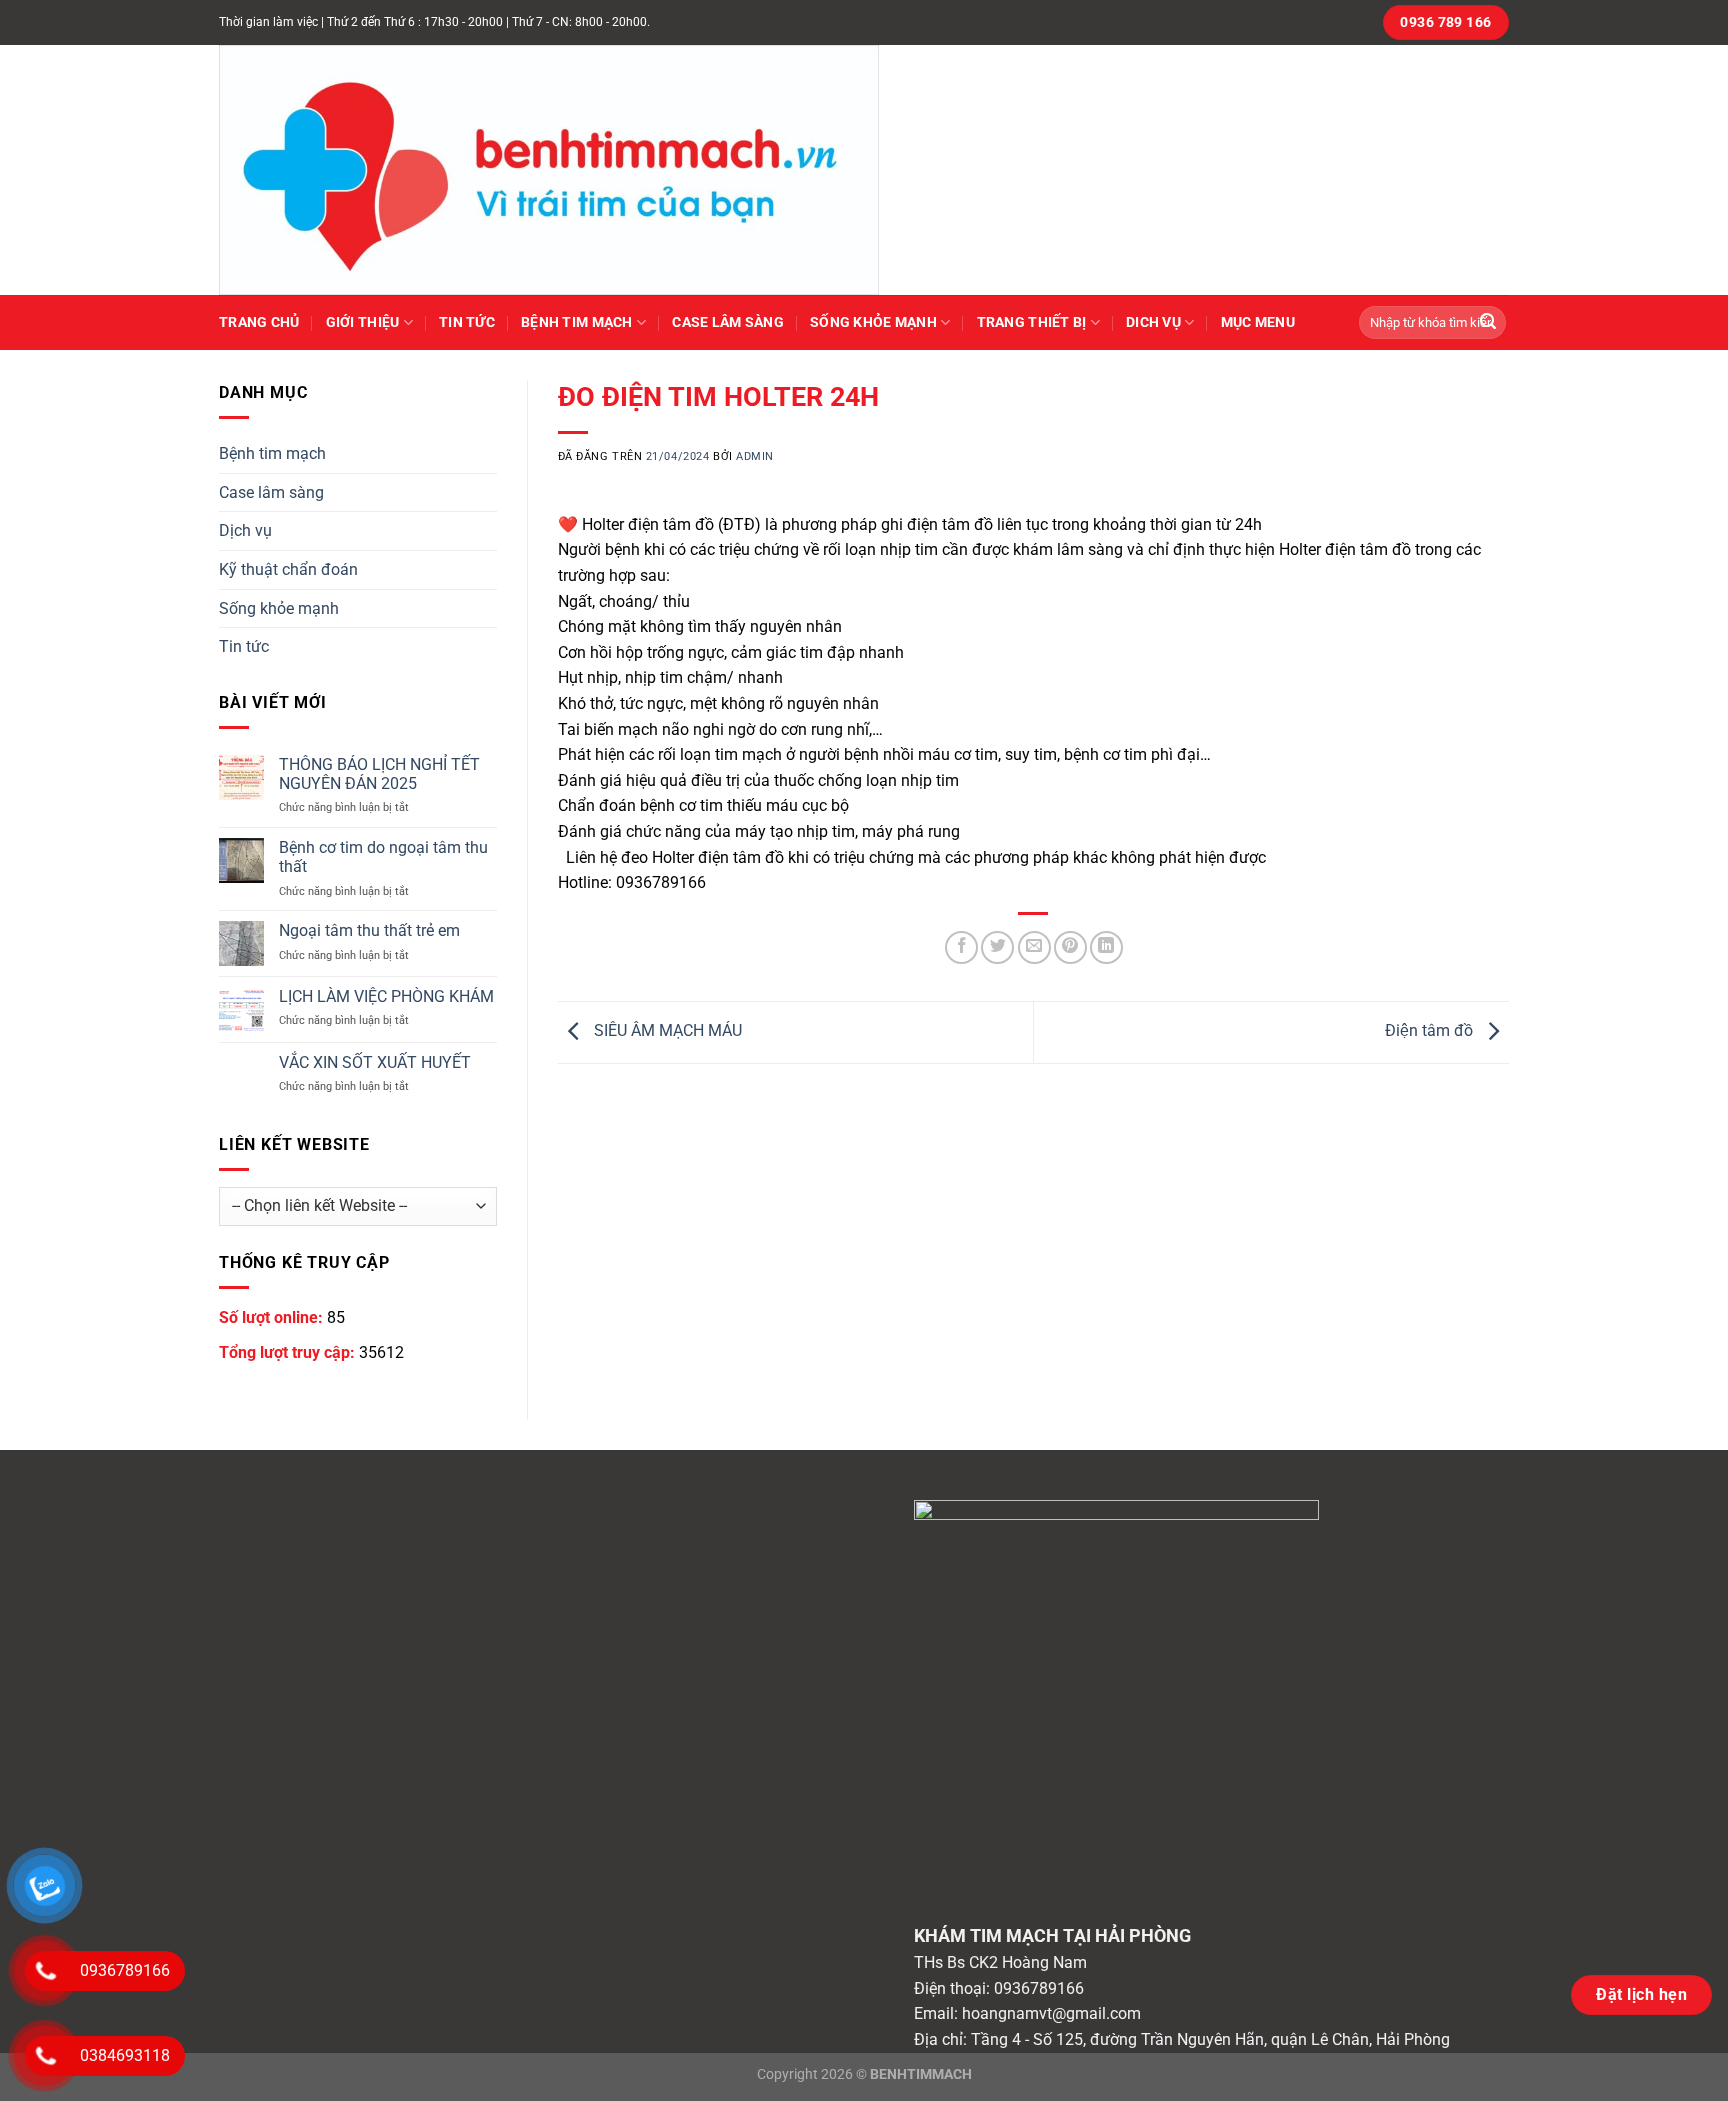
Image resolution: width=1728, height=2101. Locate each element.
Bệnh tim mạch (577, 322)
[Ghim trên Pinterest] (1070, 947)
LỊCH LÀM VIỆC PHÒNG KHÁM (386, 996)
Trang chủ (259, 322)
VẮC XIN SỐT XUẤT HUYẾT (375, 1062)
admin (755, 456)
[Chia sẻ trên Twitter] (997, 947)
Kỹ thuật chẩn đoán (288, 569)
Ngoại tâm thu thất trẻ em (369, 930)
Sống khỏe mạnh (873, 322)
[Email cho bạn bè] (1034, 947)
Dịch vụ (245, 530)
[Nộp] (1488, 323)
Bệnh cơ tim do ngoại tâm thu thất (383, 857)
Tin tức (467, 322)
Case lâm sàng (728, 322)
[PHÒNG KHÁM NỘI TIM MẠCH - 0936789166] (569, 170)
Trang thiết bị (1032, 322)
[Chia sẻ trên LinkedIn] (1106, 947)
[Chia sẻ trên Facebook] (961, 947)
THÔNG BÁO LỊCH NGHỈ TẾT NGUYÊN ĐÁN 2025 (379, 774)
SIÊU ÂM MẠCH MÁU (666, 1030)
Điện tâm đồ (1431, 1030)
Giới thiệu (363, 322)
